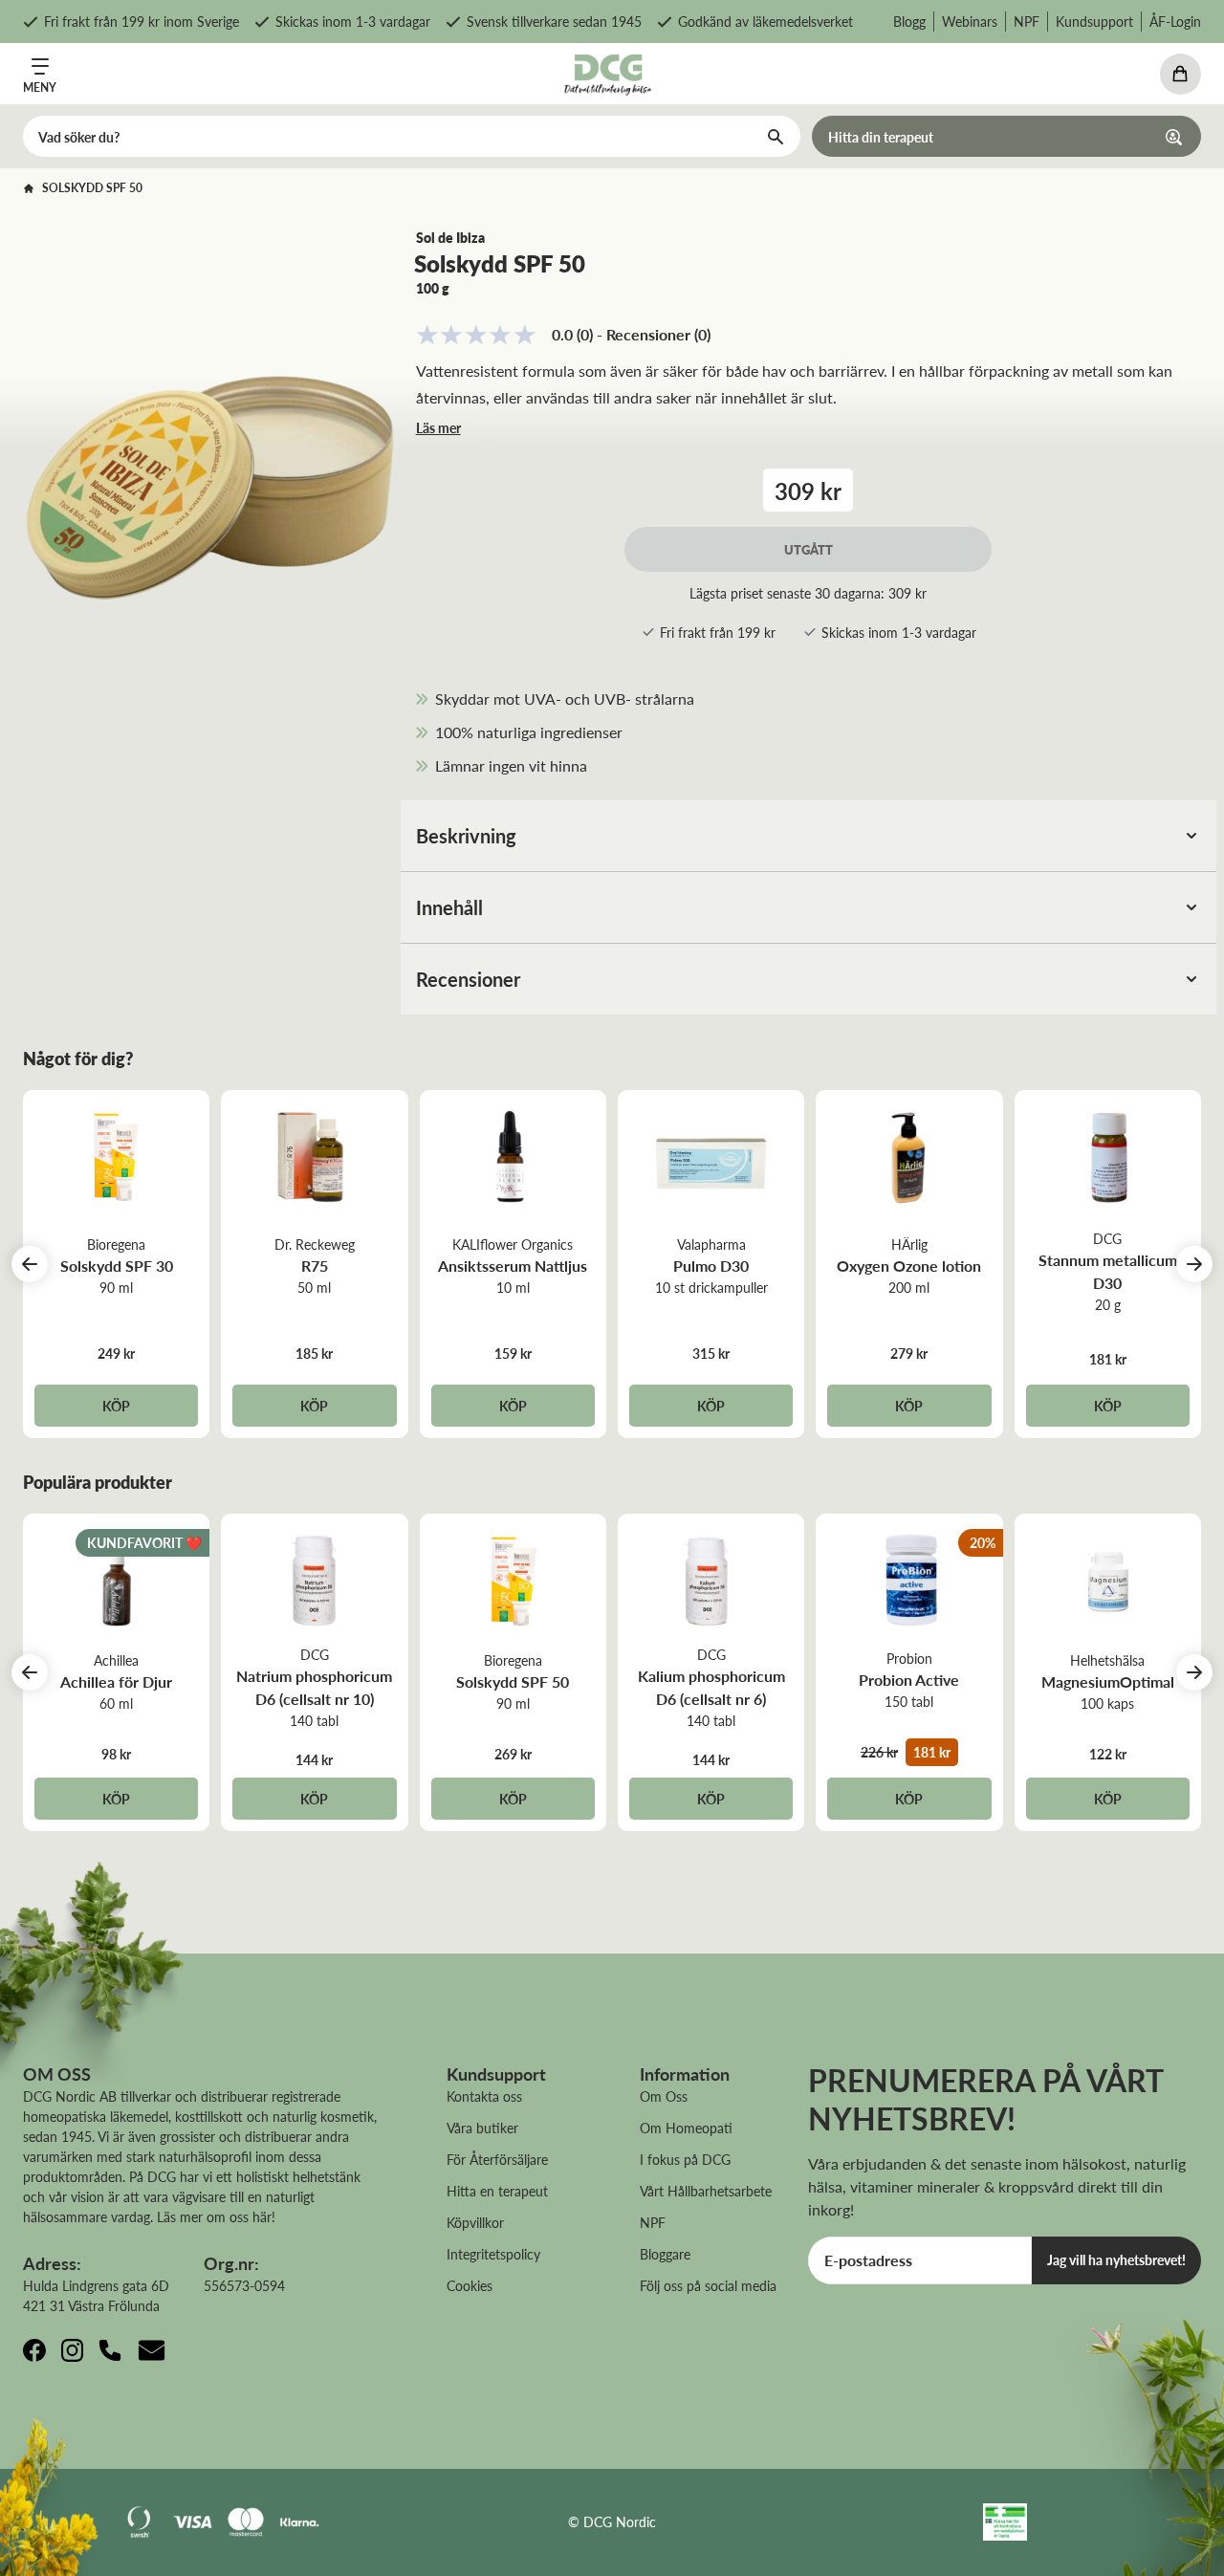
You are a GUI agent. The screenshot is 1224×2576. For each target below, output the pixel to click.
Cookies (470, 2285)
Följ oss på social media (708, 2285)
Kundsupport (1094, 21)
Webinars (970, 21)
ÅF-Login (1175, 21)
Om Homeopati (686, 2128)
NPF (1027, 21)
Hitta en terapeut (497, 2191)
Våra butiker (482, 2128)
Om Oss (664, 2096)
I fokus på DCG (685, 2159)
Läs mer (438, 427)
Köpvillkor (475, 2222)
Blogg (909, 21)
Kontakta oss (484, 2096)
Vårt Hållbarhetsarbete (706, 2191)
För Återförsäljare (497, 2159)
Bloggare (665, 2254)
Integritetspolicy (493, 2254)
